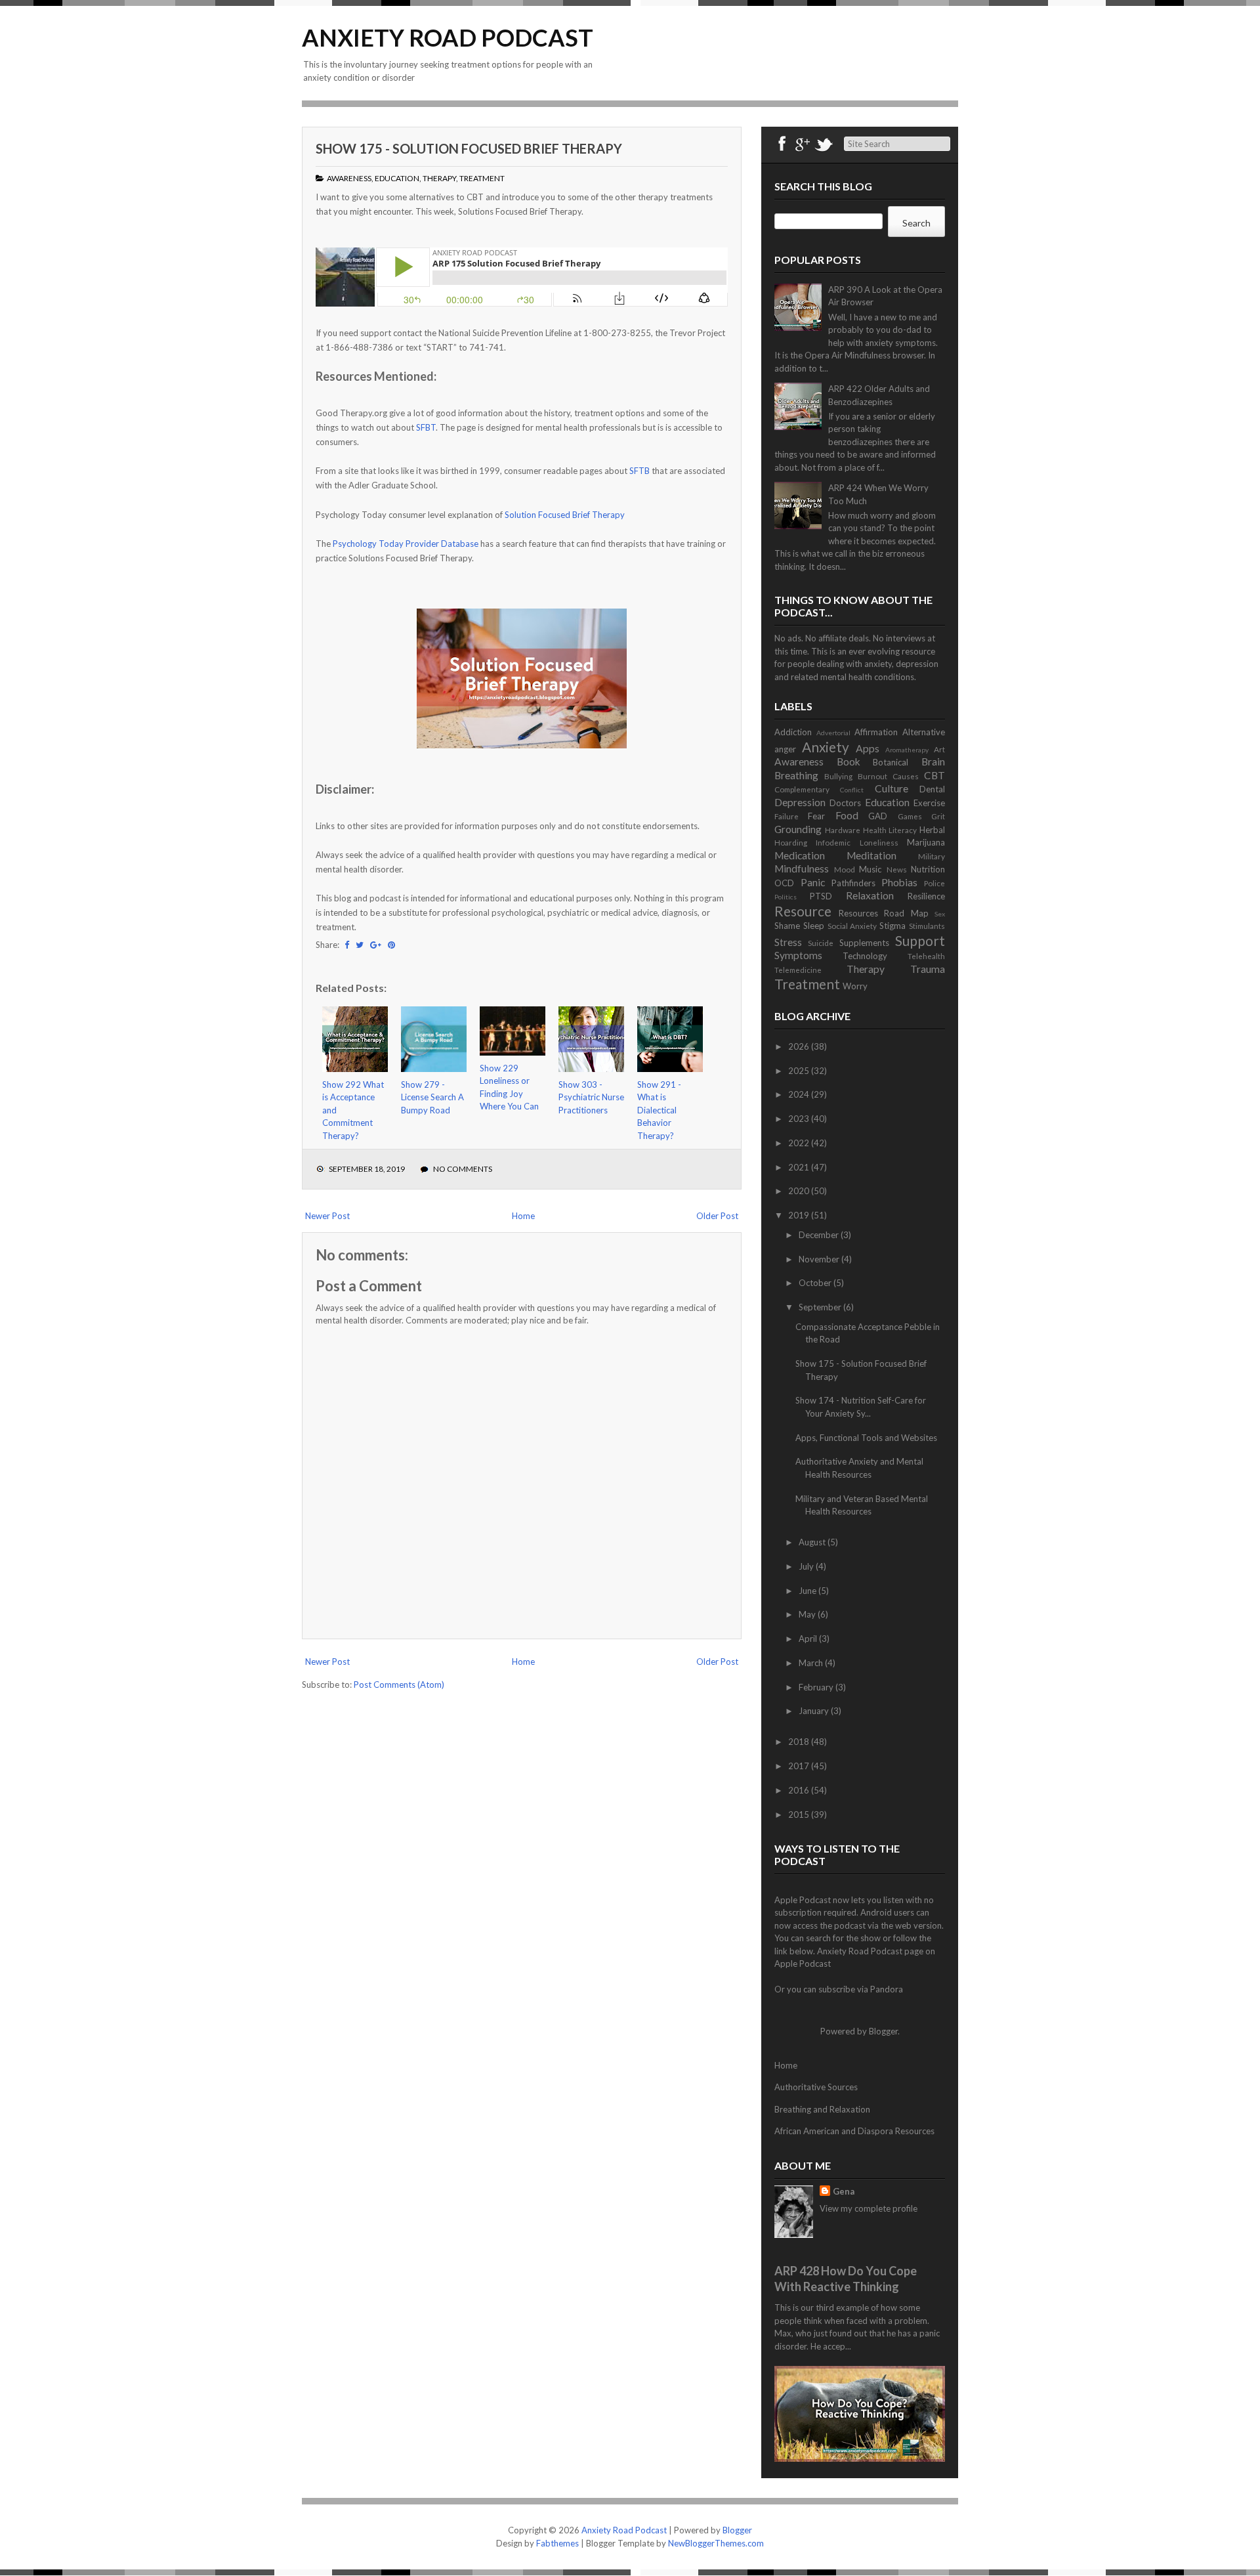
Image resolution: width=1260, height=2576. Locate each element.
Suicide (821, 943)
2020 (800, 1191)
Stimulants (927, 926)
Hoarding (791, 842)
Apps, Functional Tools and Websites (866, 1438)
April (809, 1639)
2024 (800, 1094)
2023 (800, 1119)
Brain (933, 762)
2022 (800, 1143)
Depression (800, 802)
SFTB (640, 471)
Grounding (798, 829)
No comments (463, 1169)
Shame (787, 926)
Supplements (864, 943)
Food (847, 815)
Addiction (793, 732)
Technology (865, 956)
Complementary (802, 789)
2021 (800, 1167)
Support (920, 940)
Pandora (887, 1989)
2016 (800, 1790)
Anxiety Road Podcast (448, 37)
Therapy (439, 178)
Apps (868, 748)
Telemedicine (798, 970)
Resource (803, 911)
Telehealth (926, 956)
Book (849, 762)
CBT (934, 775)
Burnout (872, 776)
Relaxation (870, 895)
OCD (784, 883)
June (808, 1591)
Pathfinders (853, 883)
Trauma (928, 969)
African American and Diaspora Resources (854, 2131)
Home (523, 1216)
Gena (844, 2191)
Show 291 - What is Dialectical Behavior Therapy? (659, 1110)
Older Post (717, 1216)
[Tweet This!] (360, 945)
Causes (906, 776)
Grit (938, 816)
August (813, 1542)
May (808, 1614)
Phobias (899, 882)
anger (785, 749)
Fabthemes (557, 2543)
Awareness (349, 178)
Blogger (883, 2031)
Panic (813, 882)
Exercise (929, 803)
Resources (858, 913)
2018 (800, 1742)
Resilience (926, 896)
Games (910, 816)
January (815, 1711)
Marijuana (926, 842)
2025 (800, 1071)
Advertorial (833, 733)
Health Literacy (890, 830)
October (816, 1283)
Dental (932, 789)
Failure (787, 816)
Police (934, 883)
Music (870, 869)
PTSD (821, 896)
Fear (816, 816)
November (820, 1259)
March (812, 1663)
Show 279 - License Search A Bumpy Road (432, 1097)
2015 (800, 1814)
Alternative (924, 732)
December (820, 1235)
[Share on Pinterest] (391, 945)
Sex (940, 914)
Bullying (838, 776)
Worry (855, 986)
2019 (800, 1215)
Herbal (932, 830)
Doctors (845, 803)
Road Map (906, 913)
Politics (786, 897)
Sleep (814, 926)
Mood (845, 869)
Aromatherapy (907, 750)
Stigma (892, 926)
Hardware (843, 830)
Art (939, 749)
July (807, 1566)
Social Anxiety (852, 926)
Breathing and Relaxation (822, 2109)
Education (397, 178)
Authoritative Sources (816, 2087)
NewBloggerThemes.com (716, 2543)
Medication (800, 855)
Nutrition (928, 869)
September (821, 1307)
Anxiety (826, 747)
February (817, 1687)
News (897, 869)
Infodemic (833, 842)
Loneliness (879, 842)
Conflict (852, 790)
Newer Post (327, 1216)
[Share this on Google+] (376, 945)
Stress (788, 942)
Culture (892, 788)
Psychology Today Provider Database (406, 544)
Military (932, 856)
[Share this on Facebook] (347, 945)
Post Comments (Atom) (399, 1685)
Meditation (871, 855)
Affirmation (876, 732)
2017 (800, 1766)
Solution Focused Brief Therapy (565, 515)
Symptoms (798, 955)
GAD (878, 816)
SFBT (426, 427)
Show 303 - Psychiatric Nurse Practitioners (591, 1097)
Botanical (891, 762)
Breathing (796, 775)
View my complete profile (869, 2208)
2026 (800, 1046)
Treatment (482, 178)
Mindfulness (802, 869)
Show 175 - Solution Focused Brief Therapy (469, 148)
